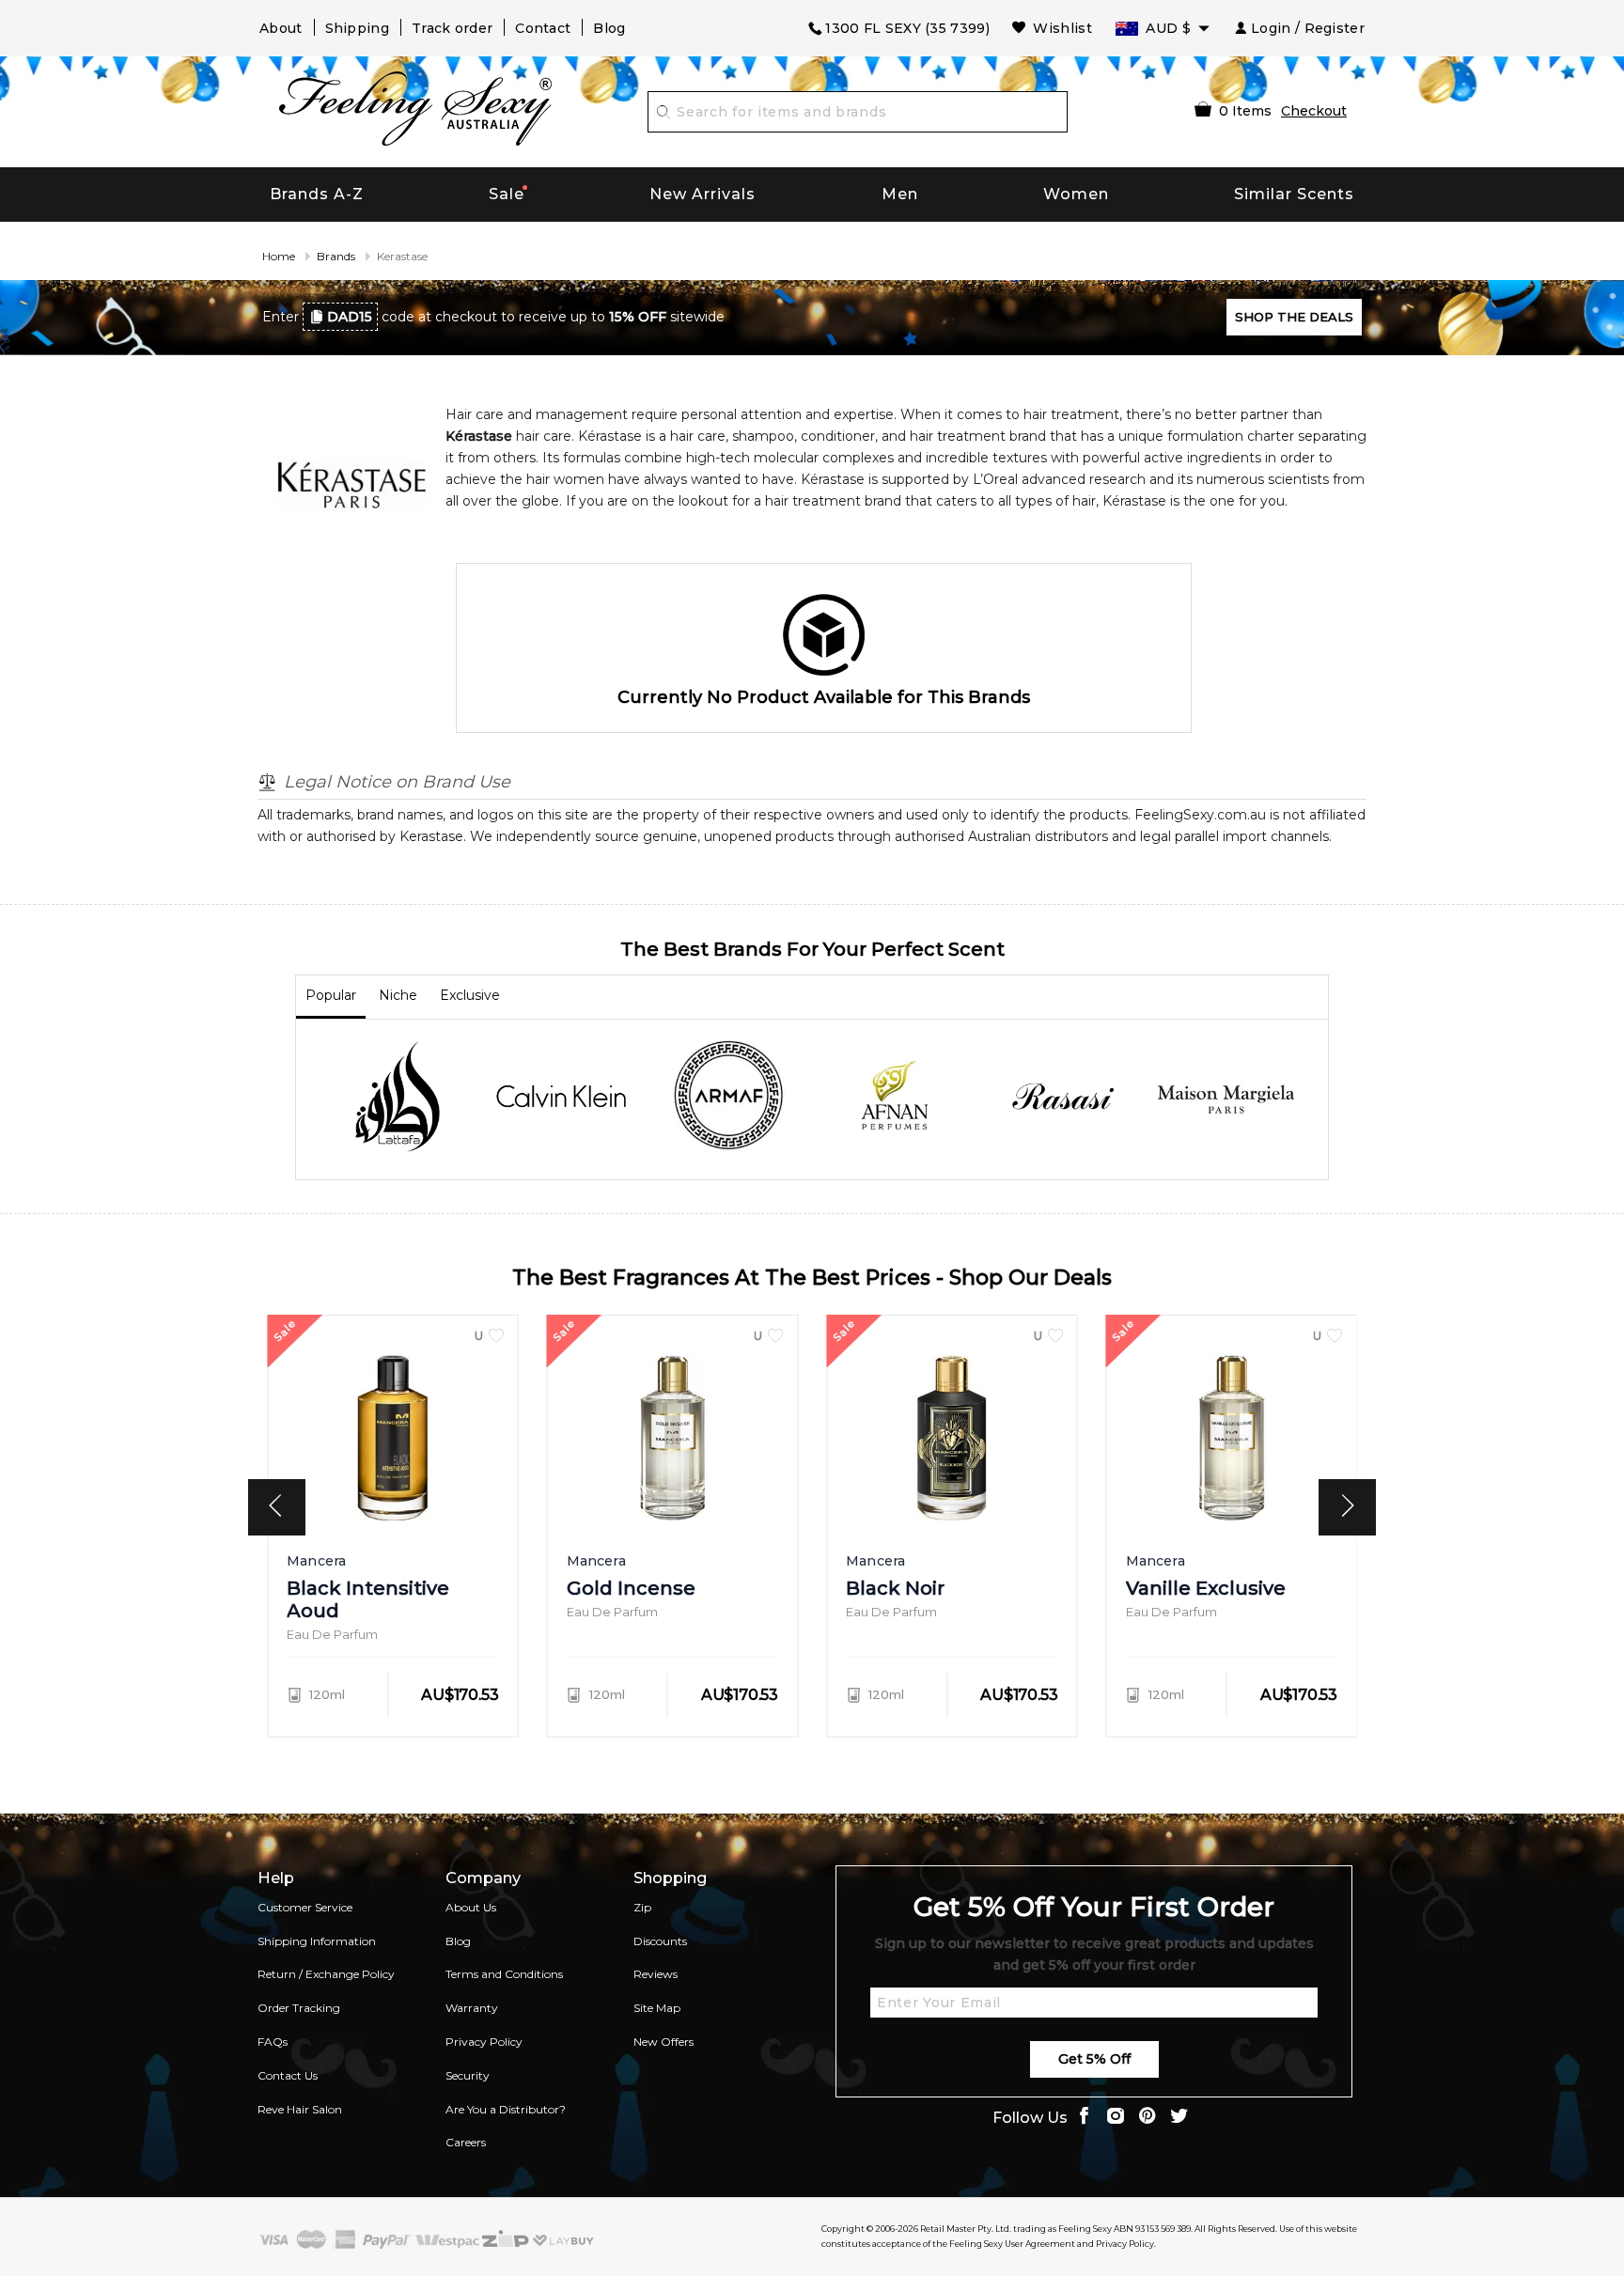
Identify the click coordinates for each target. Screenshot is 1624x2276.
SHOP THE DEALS (1294, 317)
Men (900, 194)
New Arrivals (703, 194)
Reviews (656, 1974)
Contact (543, 28)
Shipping (357, 28)
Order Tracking (299, 2008)
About (281, 28)
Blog (609, 28)
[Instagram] (1116, 2118)
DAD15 (350, 317)
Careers (466, 2142)
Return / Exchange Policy (326, 1974)
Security (468, 2075)
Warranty (472, 2008)
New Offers (664, 2042)
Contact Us (288, 2075)
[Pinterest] (1148, 2118)
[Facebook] (1084, 2118)
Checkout (1314, 111)
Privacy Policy (484, 2042)
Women (1076, 194)
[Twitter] (1179, 2118)
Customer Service (305, 1907)
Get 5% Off (1094, 2059)
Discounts (660, 1941)
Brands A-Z (317, 194)
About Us (471, 1907)
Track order (452, 28)
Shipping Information (317, 1941)
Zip (642, 1907)
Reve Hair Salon (300, 2109)
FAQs (273, 2042)
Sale (507, 194)
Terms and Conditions (504, 1974)
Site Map (657, 2008)
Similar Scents (1294, 194)
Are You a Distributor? (506, 2109)
